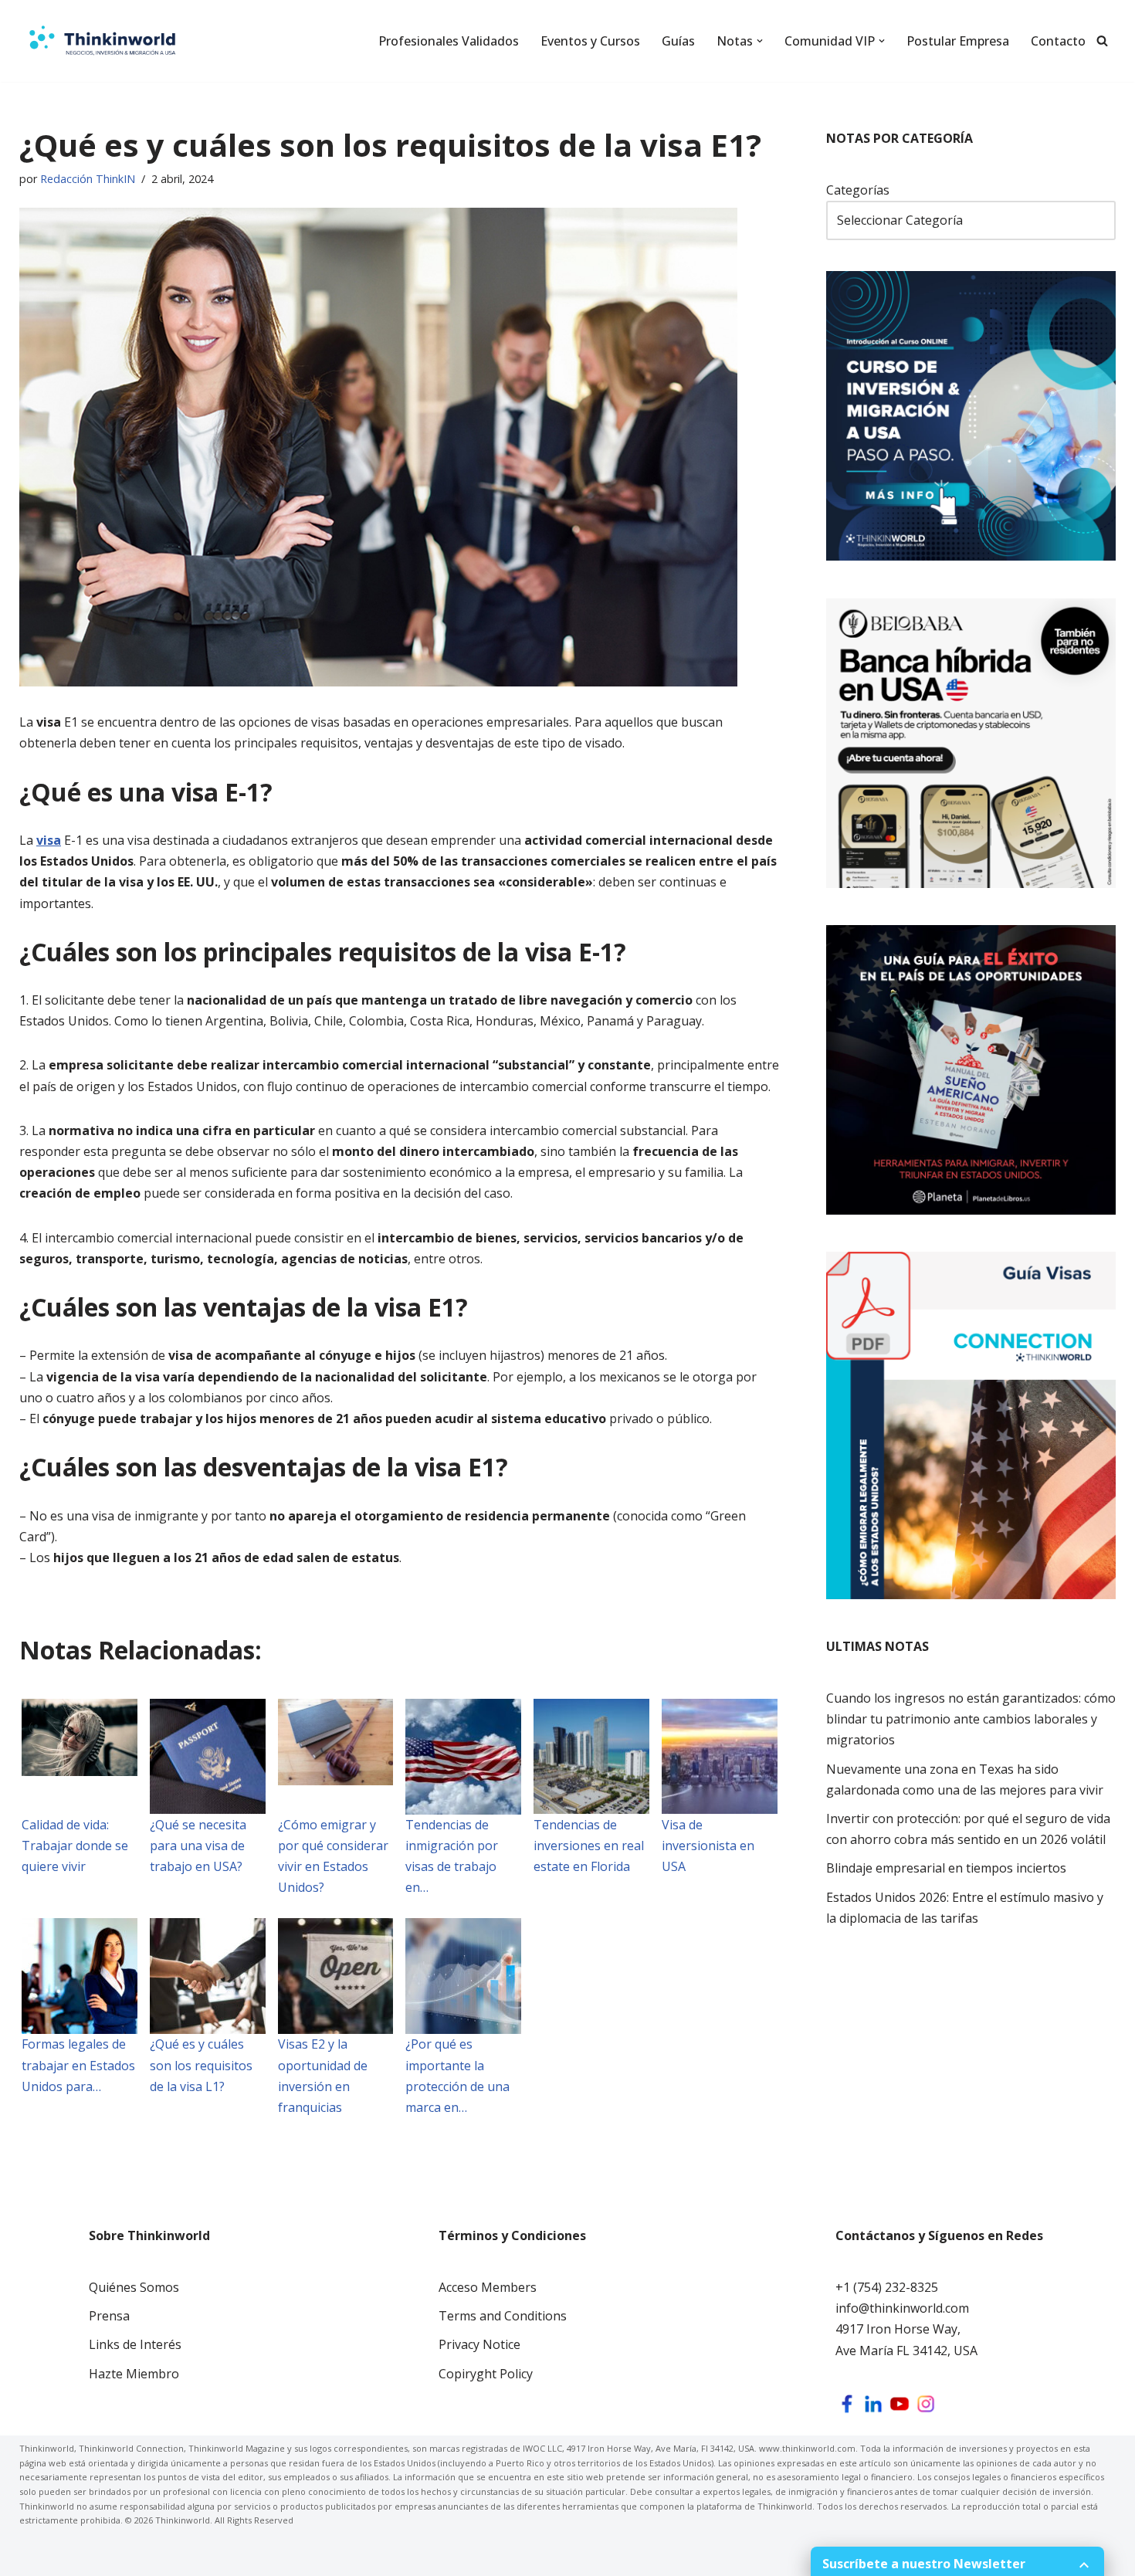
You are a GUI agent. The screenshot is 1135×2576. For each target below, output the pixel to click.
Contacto (1058, 41)
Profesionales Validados (449, 41)
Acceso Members (488, 2287)
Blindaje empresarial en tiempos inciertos (946, 1868)
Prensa (109, 2316)
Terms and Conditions (503, 2316)
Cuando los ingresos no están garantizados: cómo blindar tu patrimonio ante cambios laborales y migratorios (971, 1719)
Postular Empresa (958, 41)
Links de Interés (135, 2344)
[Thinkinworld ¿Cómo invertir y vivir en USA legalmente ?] (102, 41)
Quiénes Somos (134, 2287)
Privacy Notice (479, 2344)
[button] (760, 41)
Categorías (858, 190)
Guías (678, 41)
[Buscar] (1102, 41)
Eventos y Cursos (590, 41)
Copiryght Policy (486, 2374)
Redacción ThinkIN (88, 179)
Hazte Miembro (134, 2374)
